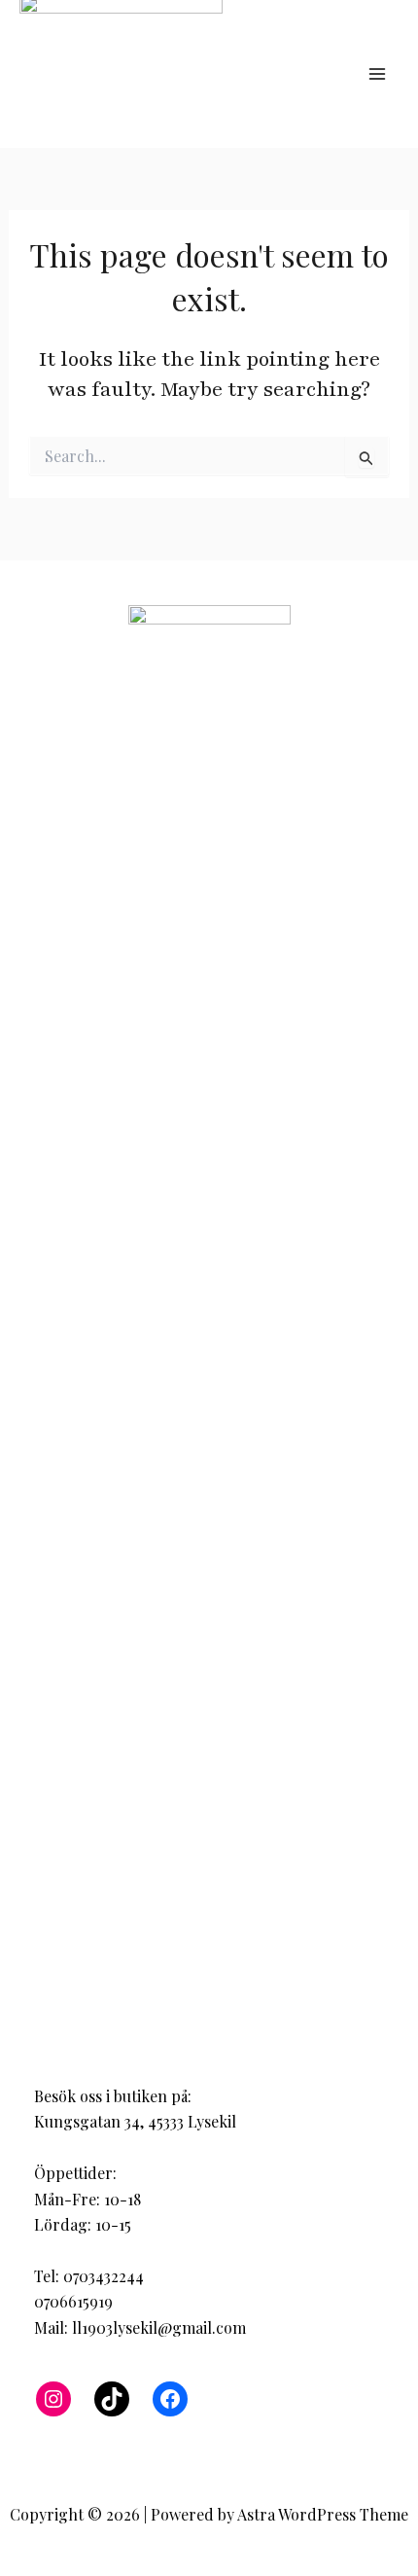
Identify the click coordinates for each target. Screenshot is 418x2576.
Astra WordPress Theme (323, 2514)
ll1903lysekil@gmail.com (159, 2327)
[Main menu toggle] (377, 74)
